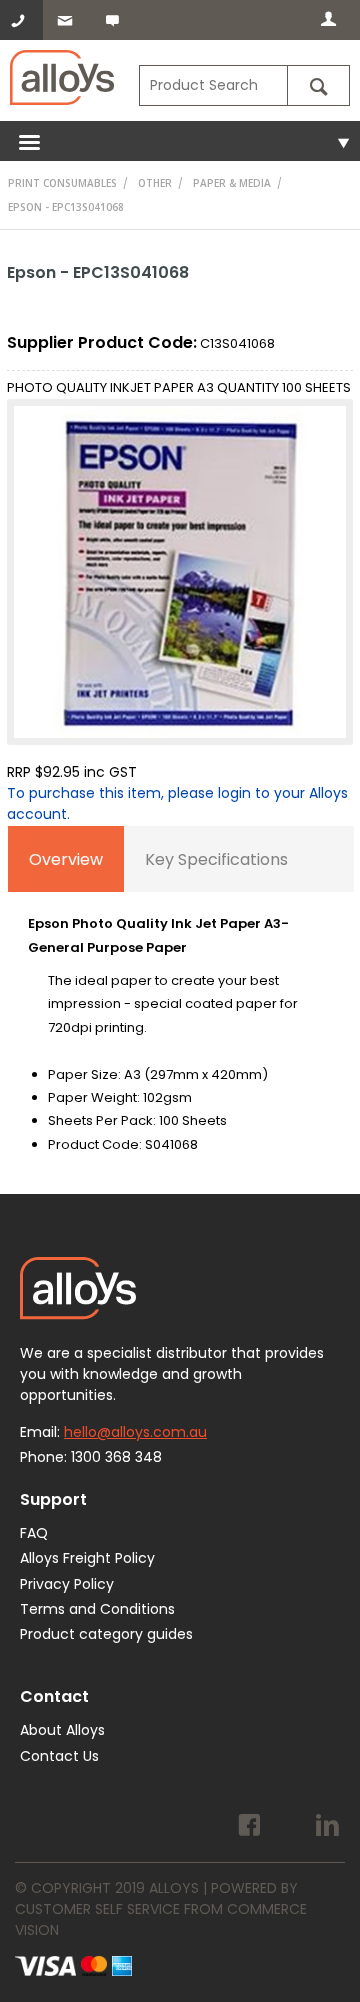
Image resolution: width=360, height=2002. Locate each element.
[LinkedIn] (327, 1828)
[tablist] (181, 1006)
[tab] (66, 859)
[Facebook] (249, 1828)
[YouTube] (288, 1828)
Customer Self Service (97, 1909)
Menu (180, 141)
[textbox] (213, 85)
